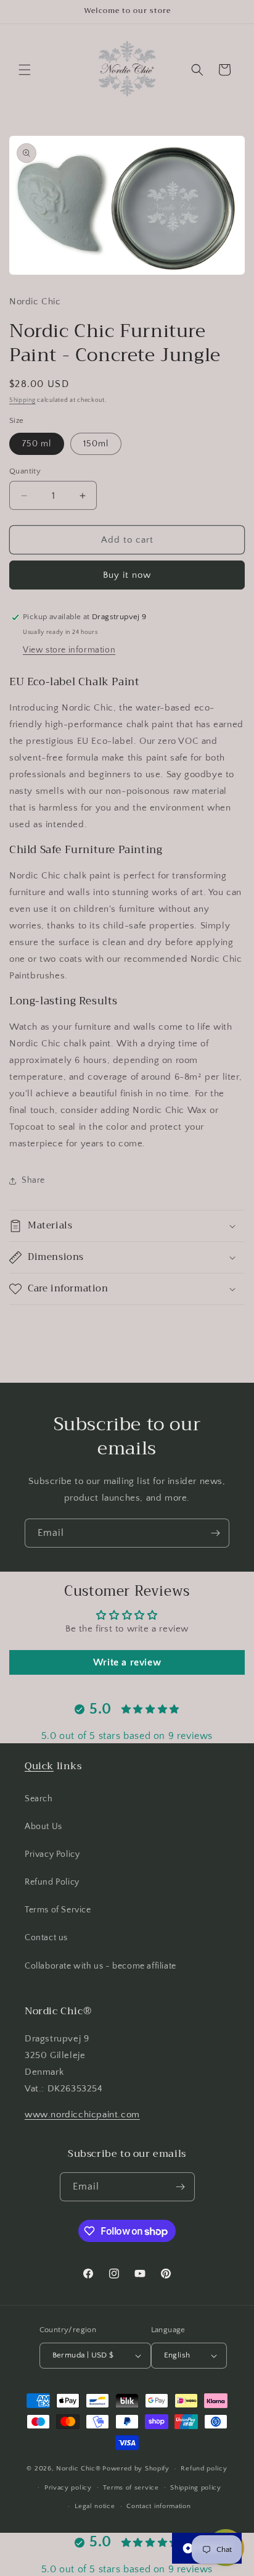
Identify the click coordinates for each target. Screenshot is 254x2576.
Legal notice (95, 2506)
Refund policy (204, 2469)
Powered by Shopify (136, 2469)
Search (39, 1799)
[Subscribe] (215, 1533)
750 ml (37, 444)
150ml (96, 444)
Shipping (23, 400)
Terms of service (131, 2488)
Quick (39, 1766)
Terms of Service (58, 1910)
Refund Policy (52, 1882)
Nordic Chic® (78, 2469)
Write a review (127, 1662)
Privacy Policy (52, 1854)
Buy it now (127, 575)
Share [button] (33, 1180)
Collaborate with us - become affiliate (100, 1966)
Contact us (46, 1938)
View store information (69, 650)
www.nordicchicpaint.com (82, 2115)
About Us (43, 1827)
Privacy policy (68, 2488)
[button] (25, 70)
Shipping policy (196, 2488)
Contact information (158, 2506)
